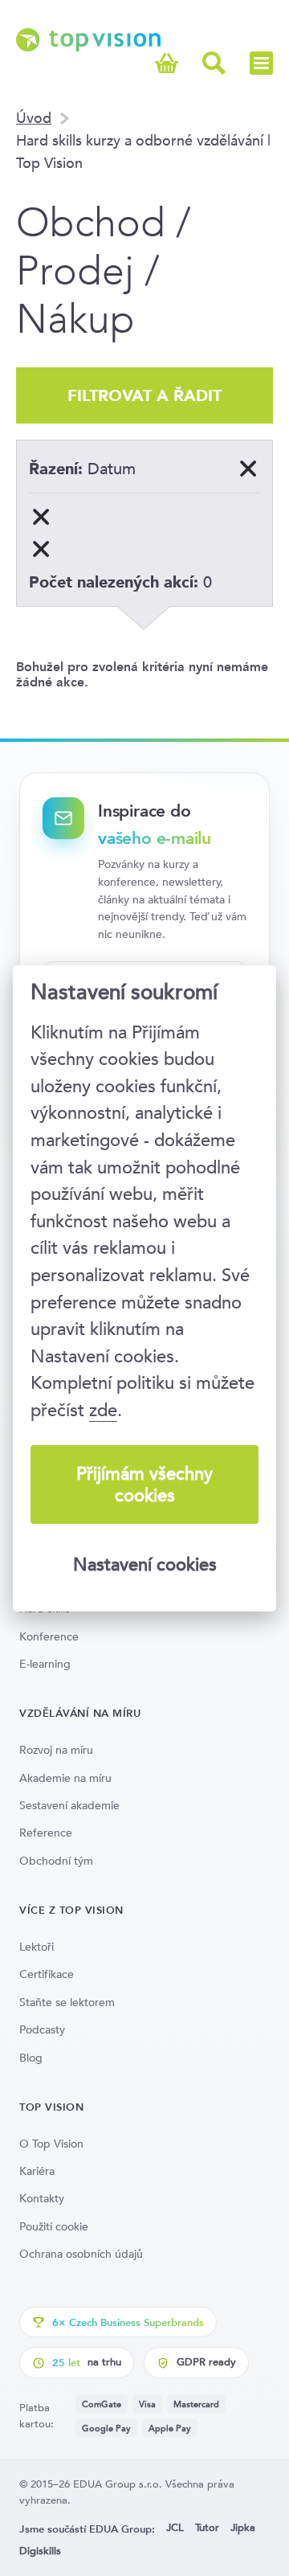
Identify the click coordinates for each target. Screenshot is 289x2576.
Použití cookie (54, 2226)
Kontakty (42, 2198)
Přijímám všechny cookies (144, 1485)
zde (103, 1410)
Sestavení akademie (69, 1805)
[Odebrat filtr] (41, 517)
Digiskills (40, 2551)
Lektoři (37, 1947)
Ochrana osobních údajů (81, 2254)
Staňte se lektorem (67, 2002)
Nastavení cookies (145, 1564)
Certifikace (47, 1974)
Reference (46, 1833)
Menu (261, 63)
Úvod (34, 118)
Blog (31, 2058)
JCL (175, 2527)
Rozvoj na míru (56, 1750)
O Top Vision (51, 2144)
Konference (49, 1636)
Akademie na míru (65, 1778)
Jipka (243, 2527)
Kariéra (37, 2171)
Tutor (207, 2527)
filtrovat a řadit (144, 395)
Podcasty (42, 2029)
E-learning (45, 1664)
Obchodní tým (56, 1861)
